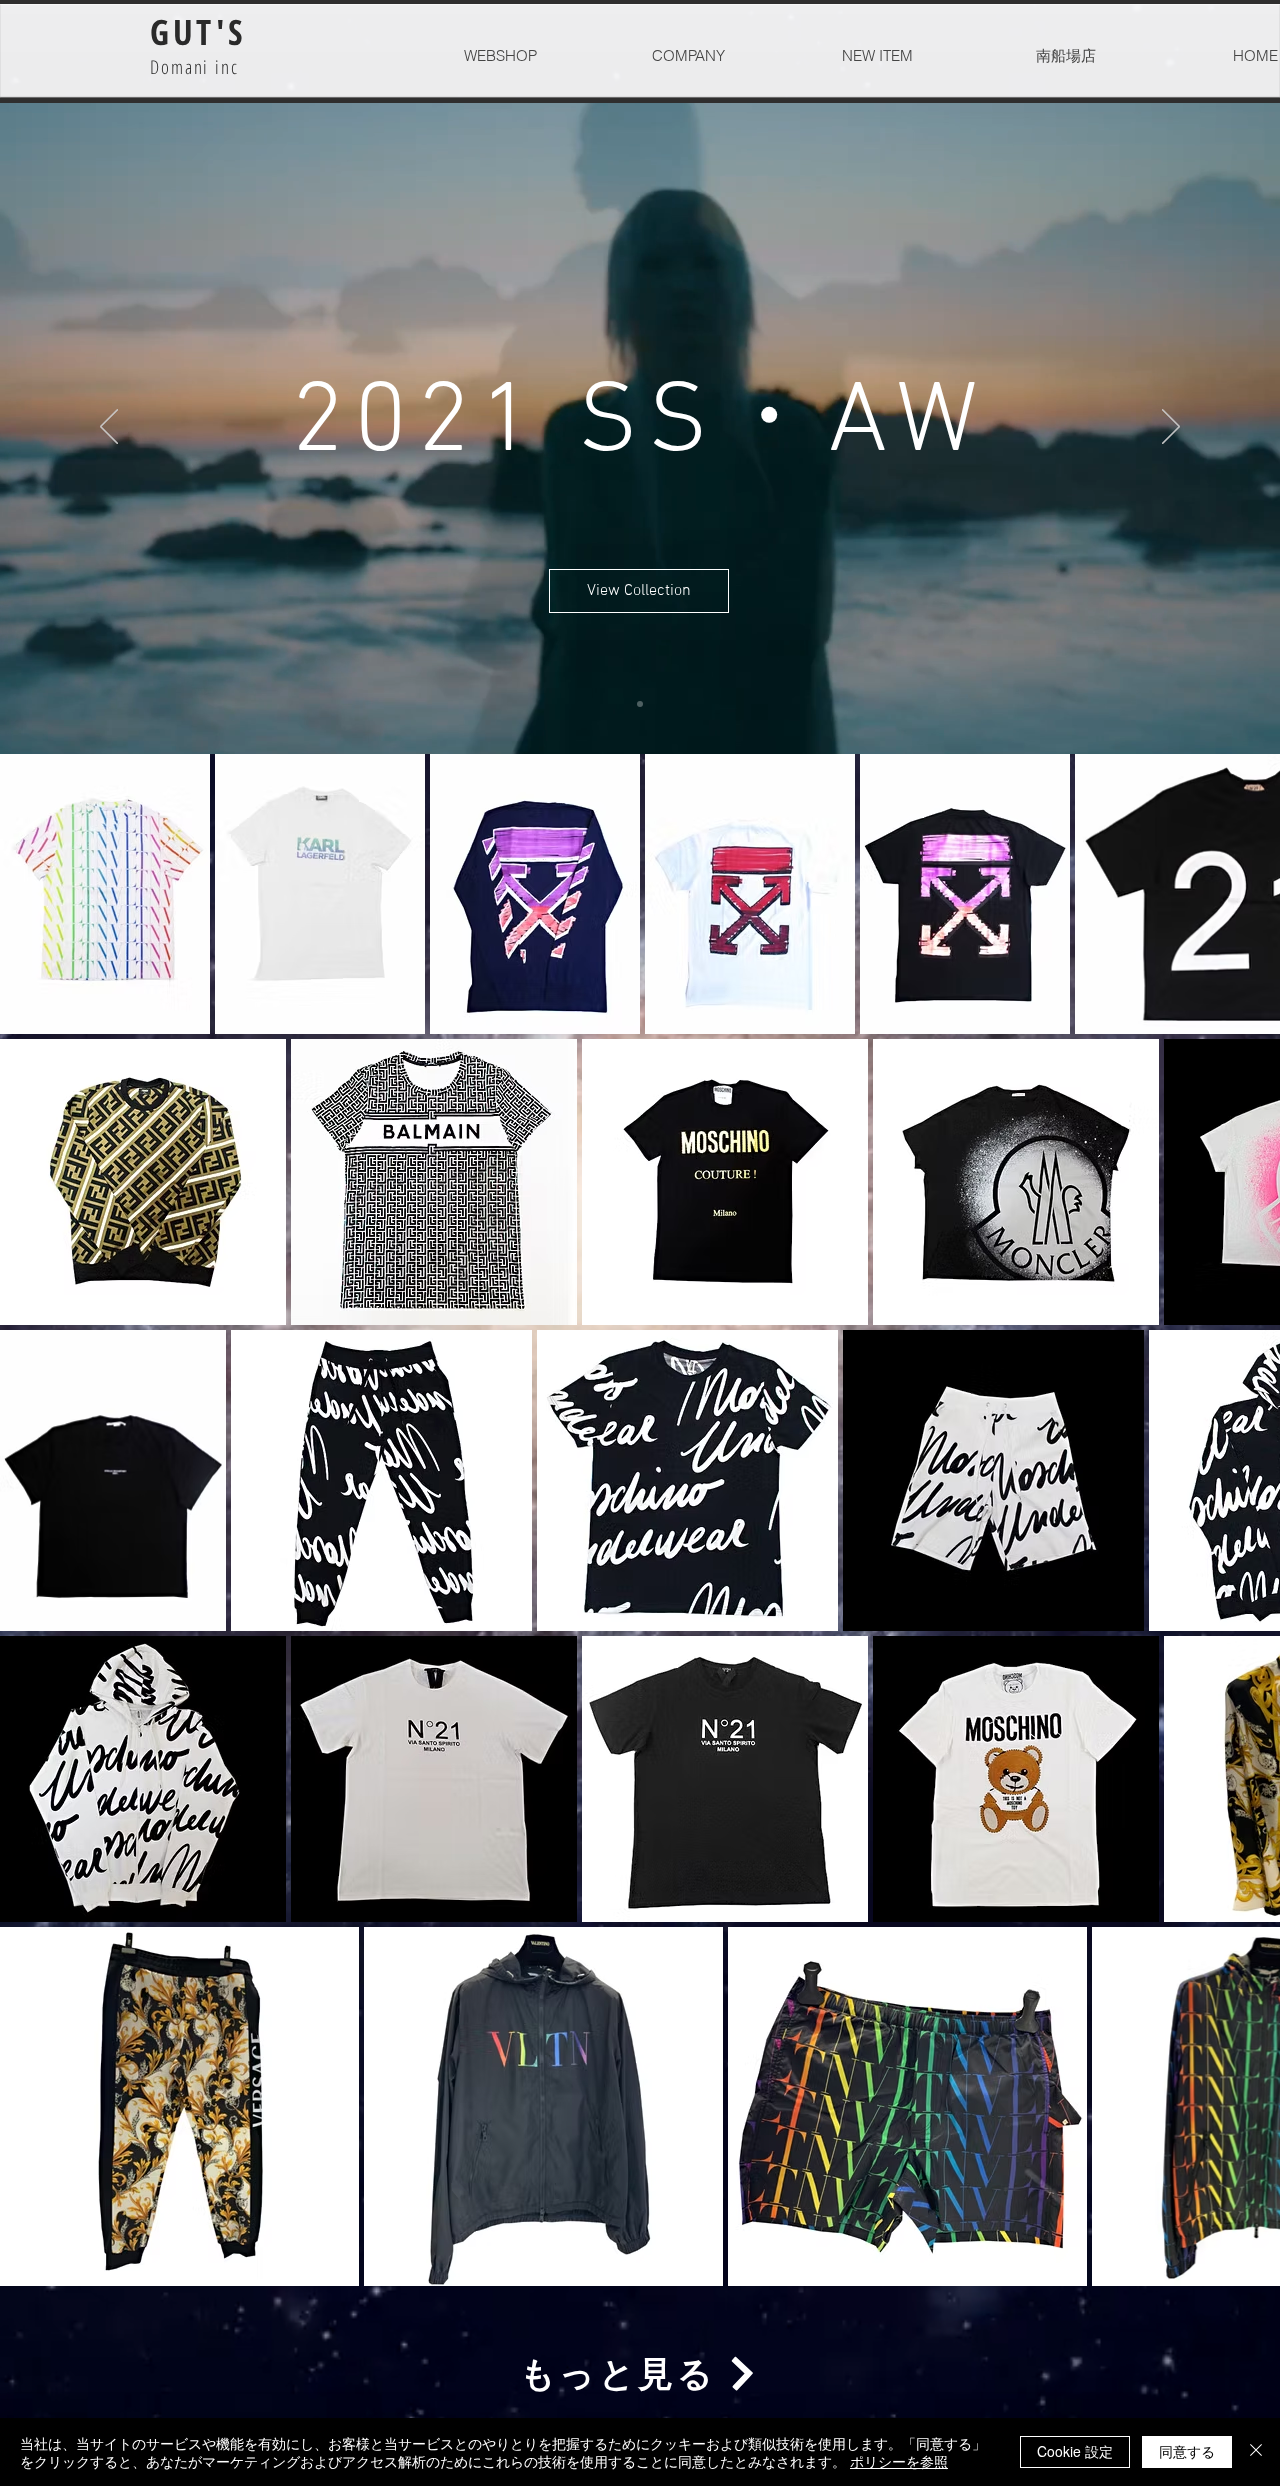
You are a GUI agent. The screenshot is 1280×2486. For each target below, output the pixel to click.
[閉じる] (1256, 2452)
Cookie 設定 (1075, 2451)
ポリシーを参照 (899, 2461)
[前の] (109, 428)
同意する (1187, 2451)
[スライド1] (640, 704)
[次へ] (1171, 428)
